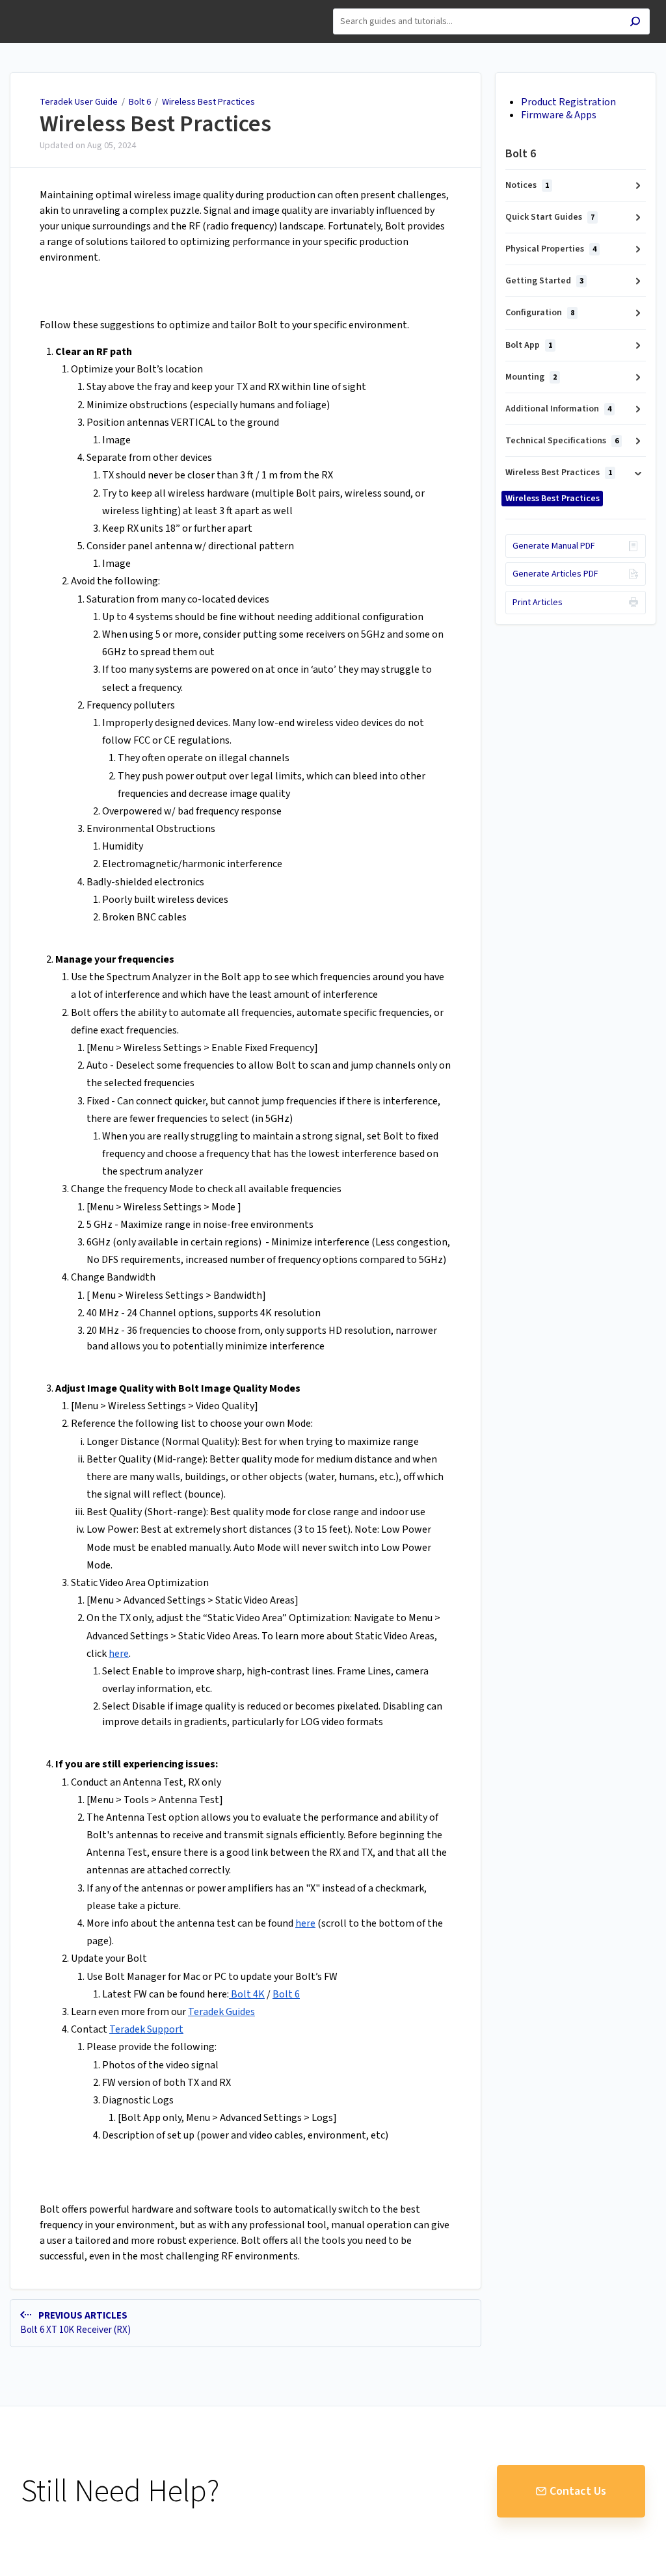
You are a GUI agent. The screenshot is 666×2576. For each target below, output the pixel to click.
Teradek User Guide (79, 102)
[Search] (635, 23)
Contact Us (578, 2491)
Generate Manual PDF (554, 546)
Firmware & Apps (559, 115)
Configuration (540, 313)
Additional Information (558, 409)
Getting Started (544, 281)
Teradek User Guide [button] (56, 7)
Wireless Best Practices (208, 102)
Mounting (531, 377)
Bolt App (529, 345)
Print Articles (538, 603)
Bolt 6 (141, 102)
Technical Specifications (562, 441)
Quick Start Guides (550, 217)
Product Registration (568, 102)
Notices (527, 185)
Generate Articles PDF (555, 574)
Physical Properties (551, 249)
